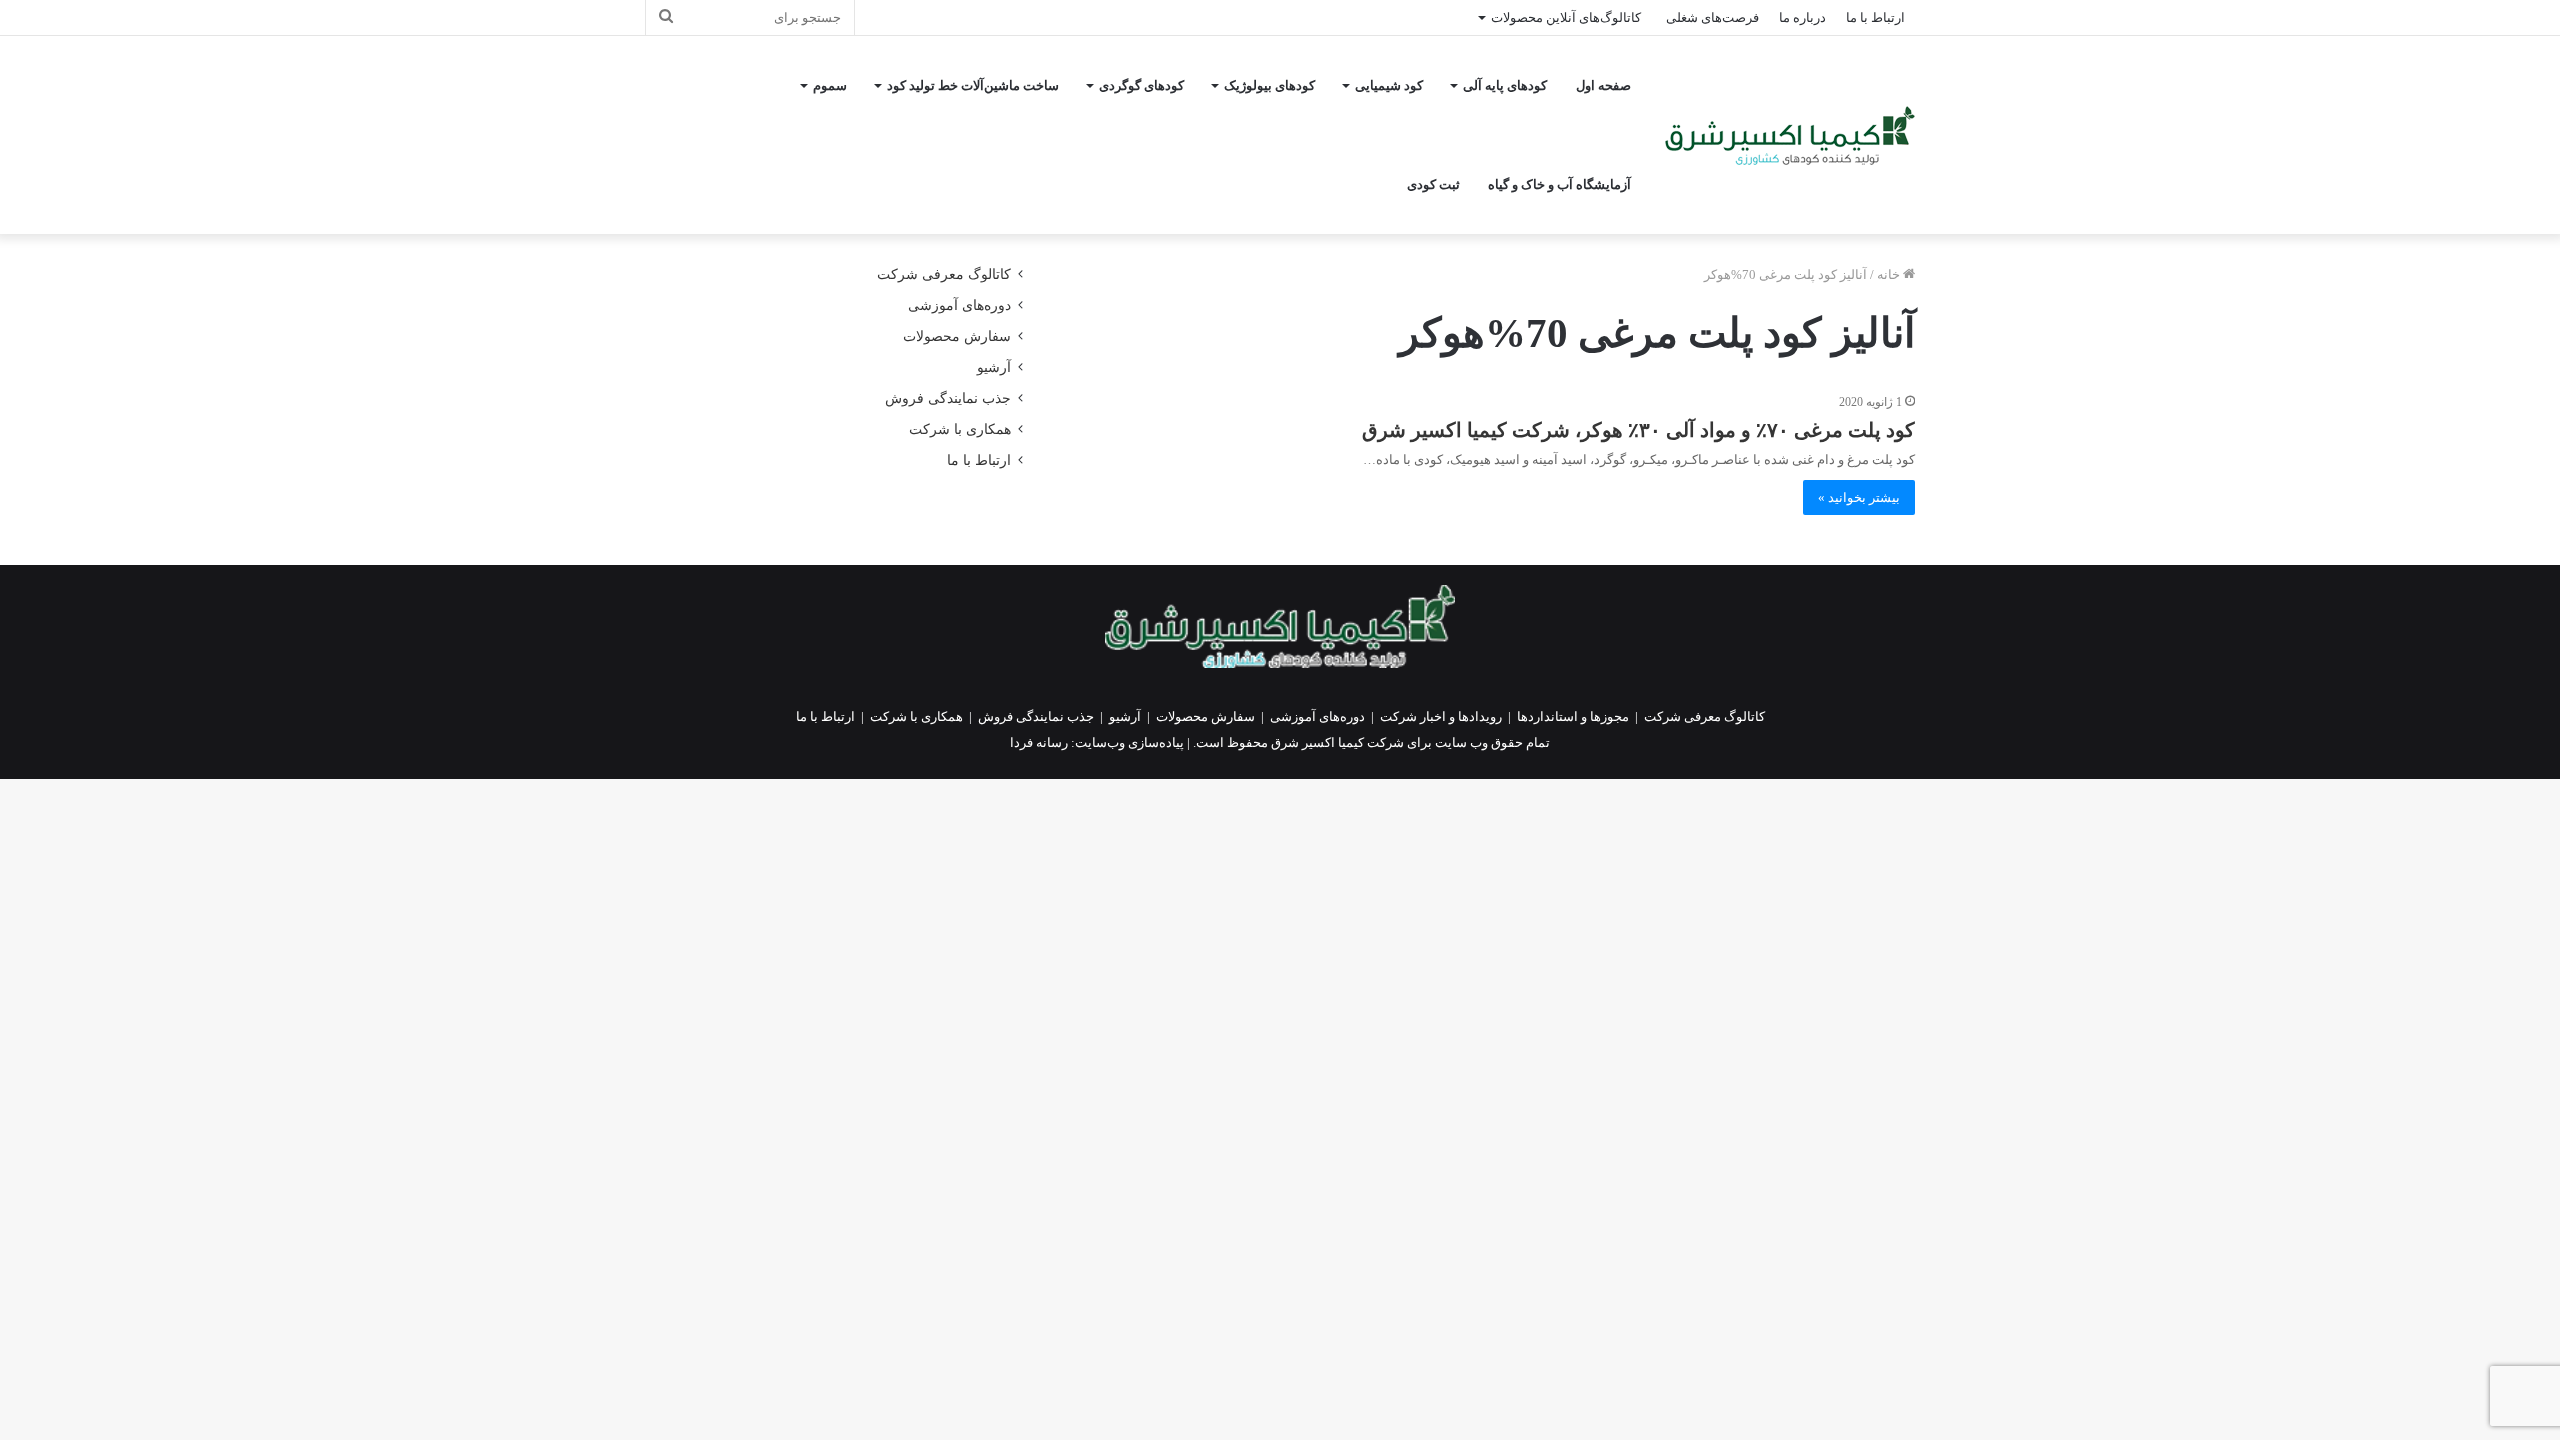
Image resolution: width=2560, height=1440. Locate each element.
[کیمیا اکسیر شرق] (1790, 135)
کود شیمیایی (1389, 85)
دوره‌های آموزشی (959, 305)
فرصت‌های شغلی (1712, 17)
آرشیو (994, 367)
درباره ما (1802, 17)
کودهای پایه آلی (1505, 85)
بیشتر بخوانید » (1859, 497)
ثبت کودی (1433, 184)
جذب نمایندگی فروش (948, 398)
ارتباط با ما (1875, 17)
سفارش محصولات (957, 336)
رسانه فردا (1039, 742)
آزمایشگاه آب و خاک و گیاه (1559, 184)
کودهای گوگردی (1141, 85)
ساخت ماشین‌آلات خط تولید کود (973, 85)
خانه (1890, 274)
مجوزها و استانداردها (1573, 716)
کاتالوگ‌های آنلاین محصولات (1566, 17)
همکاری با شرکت (960, 429)
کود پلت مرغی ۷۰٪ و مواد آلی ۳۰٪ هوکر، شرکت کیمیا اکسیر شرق (1638, 430)
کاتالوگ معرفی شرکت (944, 274)
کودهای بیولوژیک (1269, 85)
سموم (830, 85)
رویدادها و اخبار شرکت (1441, 716)
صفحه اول (1603, 85)
